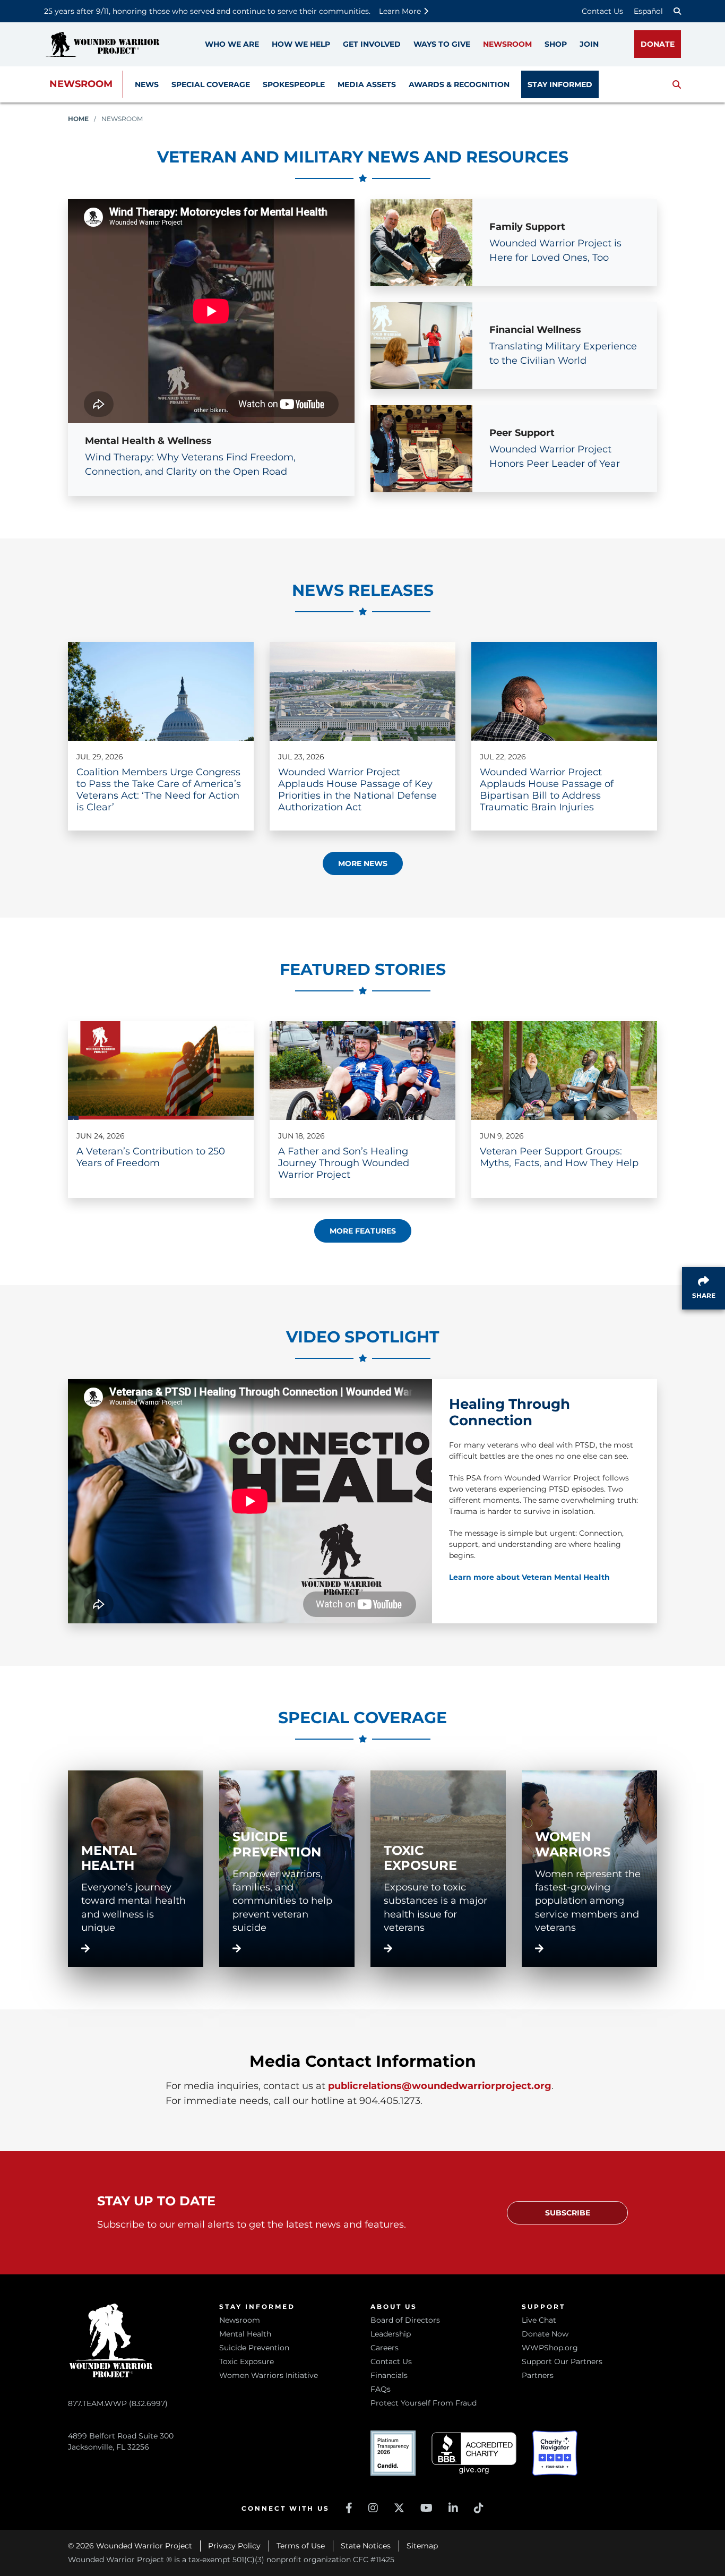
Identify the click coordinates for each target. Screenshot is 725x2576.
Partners (538, 2375)
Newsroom (81, 84)
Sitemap (422, 2546)
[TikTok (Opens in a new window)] (479, 2508)
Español (648, 11)
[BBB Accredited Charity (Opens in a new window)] (474, 2453)
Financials (389, 2375)
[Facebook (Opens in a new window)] (349, 2508)
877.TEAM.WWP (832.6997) (118, 2403)
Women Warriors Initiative (269, 2375)
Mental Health (245, 2334)
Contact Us (602, 11)
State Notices (366, 2546)
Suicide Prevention (254, 2348)
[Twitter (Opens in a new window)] (399, 2508)
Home (78, 119)
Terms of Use (301, 2546)
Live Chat (539, 2320)
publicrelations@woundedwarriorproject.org (440, 2086)
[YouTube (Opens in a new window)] (426, 2508)
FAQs (381, 2389)
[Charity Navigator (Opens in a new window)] (555, 2453)
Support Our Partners (562, 2361)
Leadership (391, 2334)
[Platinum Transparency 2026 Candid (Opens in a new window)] (393, 2453)
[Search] (677, 11)
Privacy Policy (234, 2546)
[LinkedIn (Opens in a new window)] (453, 2508)
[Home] (102, 44)
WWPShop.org (550, 2348)
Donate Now (545, 2334)
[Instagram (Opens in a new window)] (373, 2508)
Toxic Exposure (247, 2361)
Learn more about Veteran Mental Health (529, 1577)
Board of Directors (405, 2320)
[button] (677, 84)
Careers (385, 2348)
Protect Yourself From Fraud (424, 2403)
